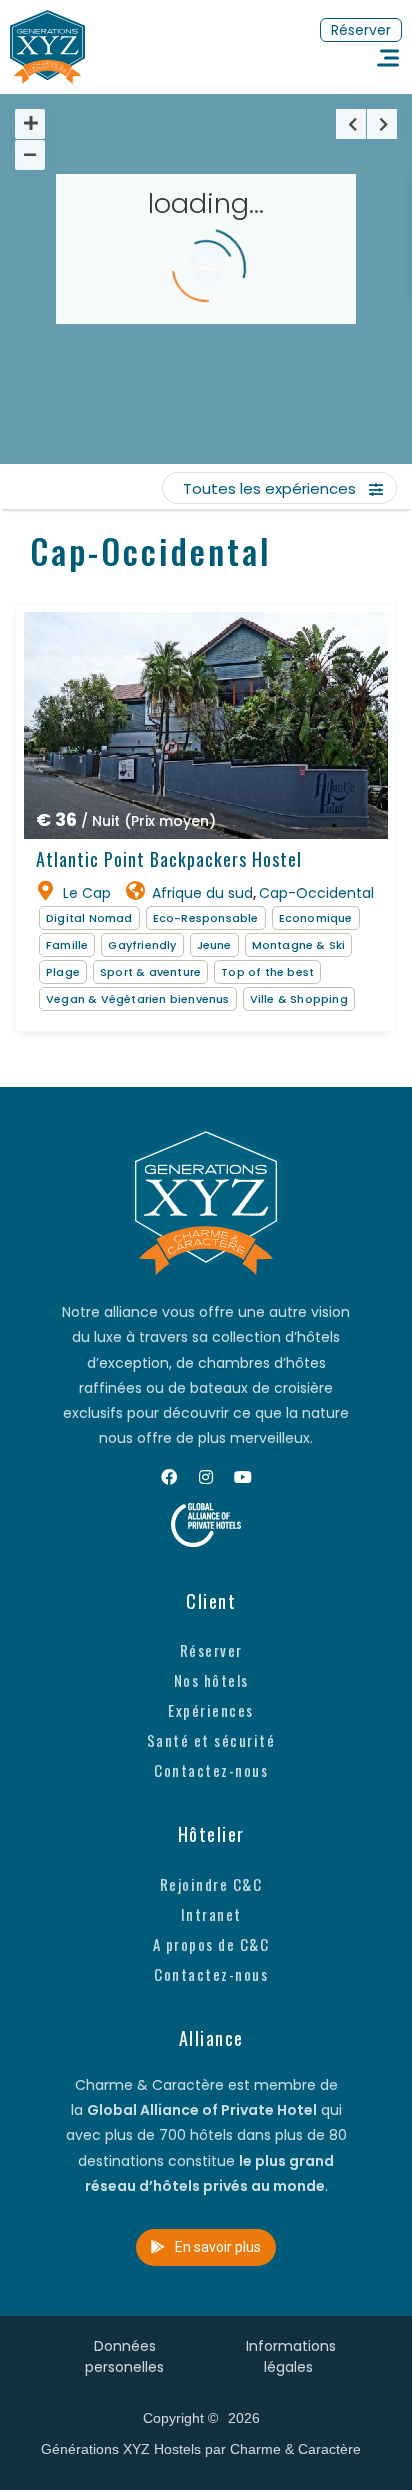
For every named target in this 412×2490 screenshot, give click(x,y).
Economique (316, 918)
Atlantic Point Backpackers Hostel (169, 859)
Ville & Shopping (299, 999)
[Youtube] (243, 1477)
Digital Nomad (89, 918)
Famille (67, 945)
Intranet (211, 1914)
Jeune (214, 945)
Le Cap (87, 893)
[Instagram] (206, 1477)
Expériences (211, 1710)
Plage (63, 972)
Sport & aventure (150, 972)
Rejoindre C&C (211, 1884)
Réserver (211, 1650)
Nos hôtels (211, 1680)
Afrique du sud (202, 893)
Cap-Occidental (316, 893)
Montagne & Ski (299, 945)
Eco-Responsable (206, 918)
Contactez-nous (211, 1770)
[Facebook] (169, 1477)
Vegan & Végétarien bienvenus (138, 999)
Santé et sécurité (211, 1740)
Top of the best (267, 972)
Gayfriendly (142, 945)
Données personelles (124, 2356)
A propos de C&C (211, 1944)
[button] (361, 30)
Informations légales (291, 2356)
